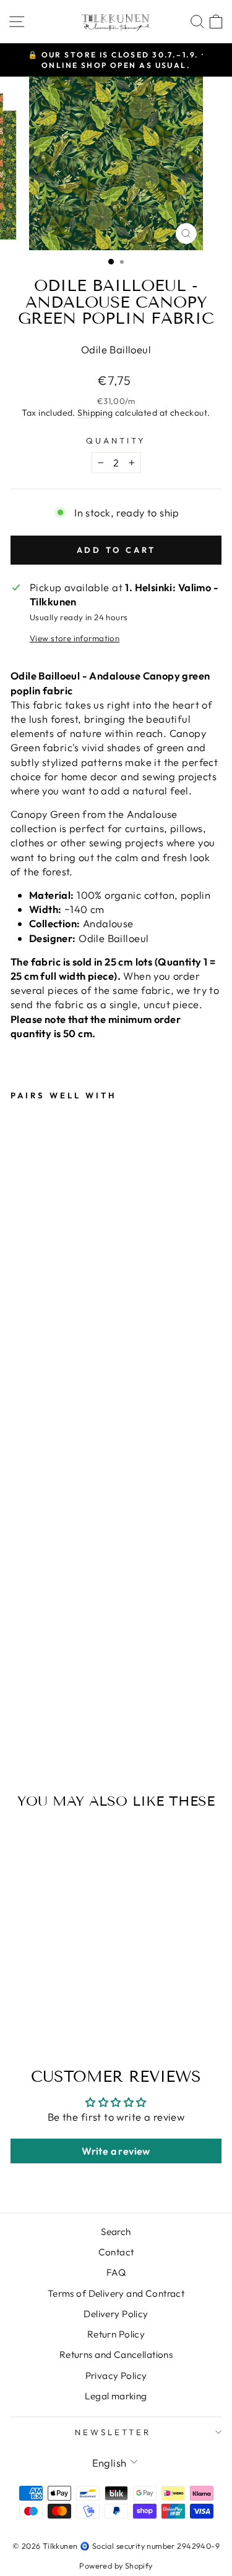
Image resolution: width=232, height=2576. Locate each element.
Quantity (116, 440)
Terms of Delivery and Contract (116, 2293)
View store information (75, 638)
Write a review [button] (116, 2151)
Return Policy (116, 2334)
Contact (116, 2252)
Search (116, 2232)
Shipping (95, 413)
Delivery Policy (116, 2314)
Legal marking (116, 2396)
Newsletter (113, 2432)
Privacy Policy (116, 2376)
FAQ (116, 2272)
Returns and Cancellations (116, 2355)
